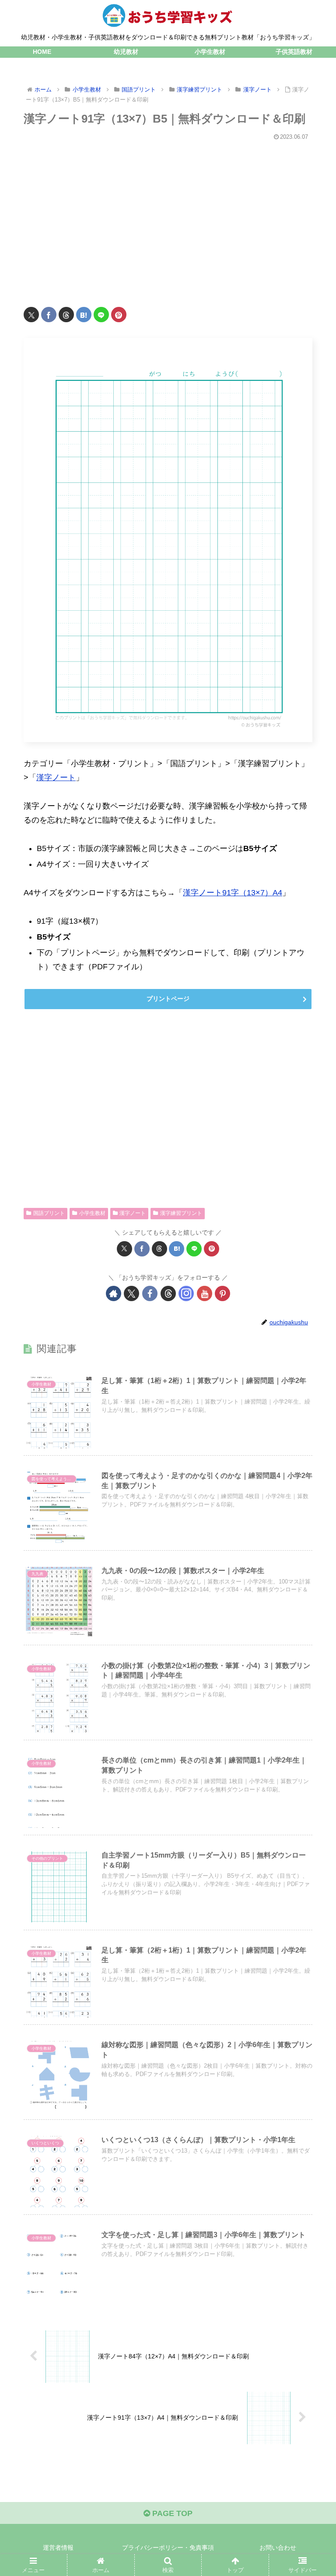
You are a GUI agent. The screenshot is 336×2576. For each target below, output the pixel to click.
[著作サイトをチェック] (114, 1293)
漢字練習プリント (181, 1213)
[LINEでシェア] (101, 315)
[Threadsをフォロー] (168, 1293)
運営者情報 (58, 2548)
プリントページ (168, 999)
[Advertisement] (168, 218)
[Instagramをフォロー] (186, 1293)
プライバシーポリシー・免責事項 (168, 2548)
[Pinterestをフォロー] (222, 1293)
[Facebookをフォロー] (150, 1293)
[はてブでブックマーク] (84, 315)
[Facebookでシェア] (49, 315)
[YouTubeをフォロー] (205, 1293)
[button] (310, 1678)
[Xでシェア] (31, 315)
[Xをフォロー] (131, 1293)
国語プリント (49, 1213)
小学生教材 (92, 1213)
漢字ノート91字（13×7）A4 (233, 893)
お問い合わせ (278, 2548)
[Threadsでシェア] (66, 315)
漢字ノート (56, 778)
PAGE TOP (171, 2513)
